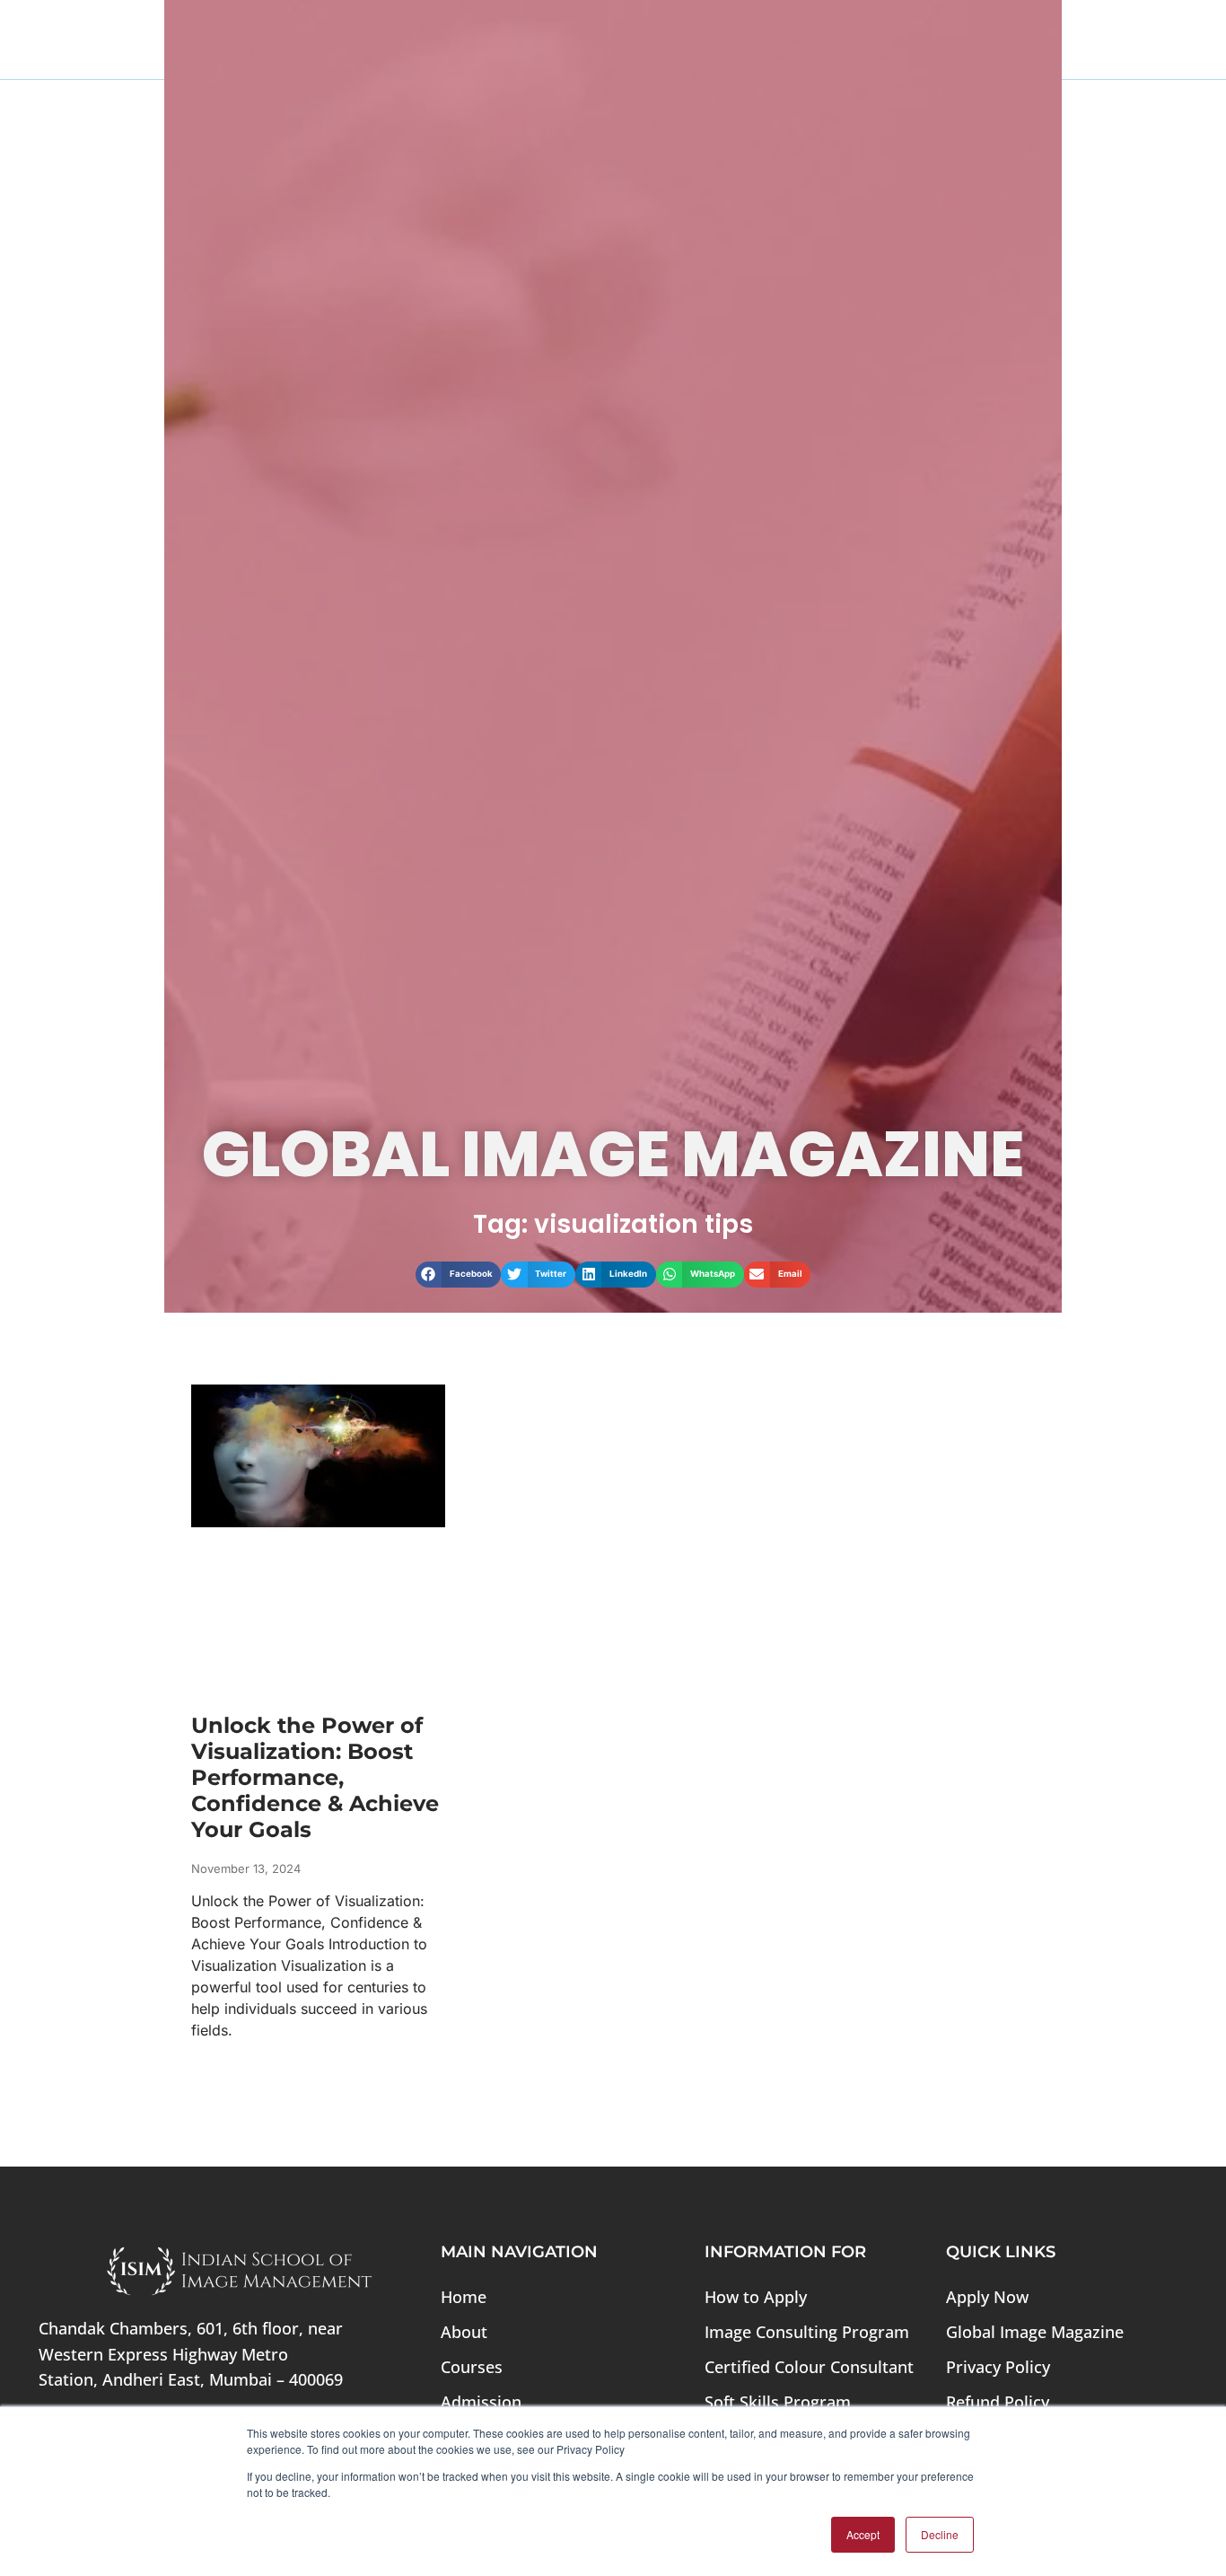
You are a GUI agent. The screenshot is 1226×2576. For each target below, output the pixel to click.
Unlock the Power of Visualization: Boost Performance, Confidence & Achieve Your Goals (315, 1777)
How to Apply (756, 2297)
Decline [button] (940, 2534)
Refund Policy (998, 2402)
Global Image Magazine (1035, 2332)
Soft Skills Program (778, 2402)
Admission (481, 2402)
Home (464, 2297)
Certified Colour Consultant (809, 2367)
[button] (459, 1275)
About (464, 2332)
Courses (472, 2367)
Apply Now (987, 2297)
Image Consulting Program (807, 2332)
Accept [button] (863, 2534)
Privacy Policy (998, 2367)
